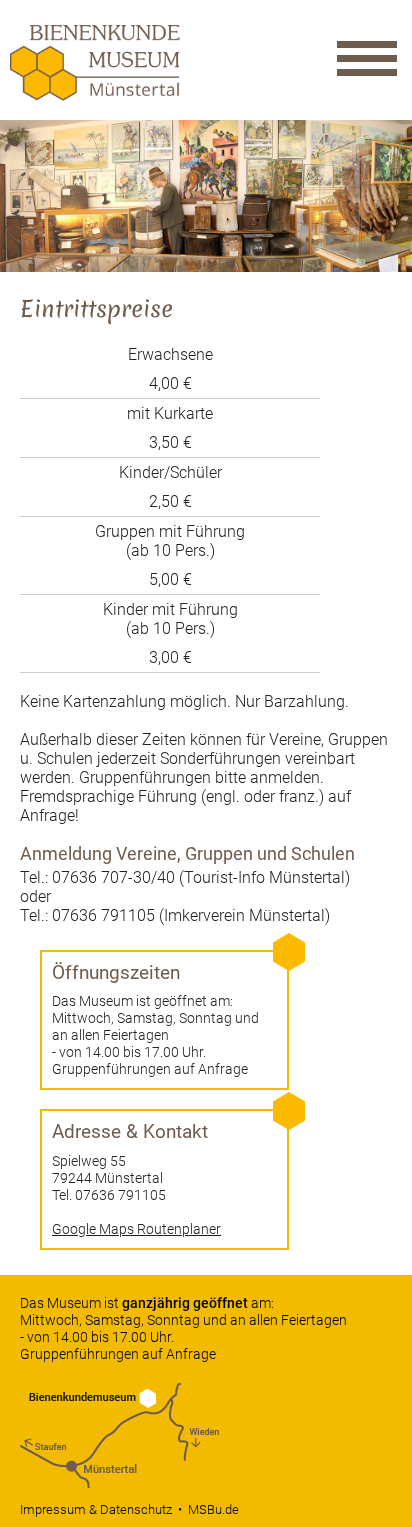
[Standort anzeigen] (119, 1483)
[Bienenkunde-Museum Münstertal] (95, 95)
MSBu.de (213, 1509)
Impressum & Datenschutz (96, 1509)
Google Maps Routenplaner (136, 1229)
